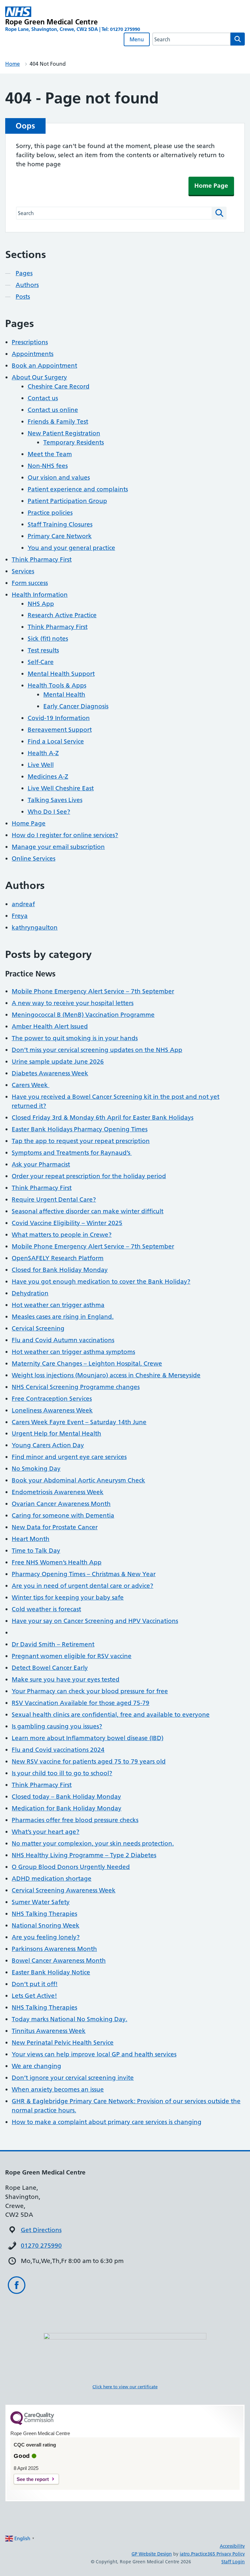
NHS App (41, 604)
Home (13, 64)
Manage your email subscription (58, 847)
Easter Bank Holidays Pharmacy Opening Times (80, 1129)
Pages (24, 273)
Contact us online (53, 410)
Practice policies (50, 513)
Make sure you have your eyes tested (66, 1679)
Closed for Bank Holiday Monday (60, 1270)
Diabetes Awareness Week (50, 1073)
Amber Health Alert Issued (50, 1026)
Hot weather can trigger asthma (58, 1305)
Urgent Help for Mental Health (56, 1433)
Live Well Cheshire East (61, 788)
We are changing (36, 2066)
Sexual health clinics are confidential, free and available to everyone (111, 1715)
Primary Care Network (60, 536)
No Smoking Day (36, 1469)
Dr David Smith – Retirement (53, 1644)
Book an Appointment (44, 366)
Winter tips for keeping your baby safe (68, 1597)
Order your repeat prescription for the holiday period (89, 1176)
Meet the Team (50, 454)
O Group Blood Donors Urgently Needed (71, 1867)
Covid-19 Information (59, 718)
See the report (33, 2479)
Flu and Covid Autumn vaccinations (63, 1340)
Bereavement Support (60, 730)
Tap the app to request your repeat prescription (81, 1141)
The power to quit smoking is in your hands (75, 1038)
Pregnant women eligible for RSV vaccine (72, 1656)
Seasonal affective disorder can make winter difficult (88, 1211)
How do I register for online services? (65, 835)
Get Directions (41, 2230)
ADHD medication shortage (52, 1879)
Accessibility (232, 2546)
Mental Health (64, 695)
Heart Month (31, 1539)
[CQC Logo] (32, 2423)
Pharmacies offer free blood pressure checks (75, 1820)
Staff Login (233, 2562)
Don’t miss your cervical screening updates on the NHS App (97, 1050)
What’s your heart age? (46, 1832)
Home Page (211, 186)
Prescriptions (30, 342)
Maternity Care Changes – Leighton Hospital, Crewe (87, 1363)
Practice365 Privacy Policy (218, 2554)
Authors (27, 285)
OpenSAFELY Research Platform (58, 1258)
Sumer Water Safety (41, 1902)
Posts (23, 297)
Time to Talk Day (36, 1551)
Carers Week (31, 1085)
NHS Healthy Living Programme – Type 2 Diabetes (84, 1855)
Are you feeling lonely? (46, 1937)
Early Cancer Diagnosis (76, 706)
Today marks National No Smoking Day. (69, 2019)
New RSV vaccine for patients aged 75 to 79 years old (89, 1761)
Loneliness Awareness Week (52, 1410)
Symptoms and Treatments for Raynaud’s (72, 1153)
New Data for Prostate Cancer (55, 1527)
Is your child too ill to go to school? (62, 1773)
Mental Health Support (61, 674)
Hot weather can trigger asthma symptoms (73, 1352)
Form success (30, 583)
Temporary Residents (74, 442)
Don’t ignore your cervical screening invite (73, 2078)
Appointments (33, 354)
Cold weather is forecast (46, 1609)
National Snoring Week (46, 1925)
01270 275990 (41, 2246)
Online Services (34, 859)
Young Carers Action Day (48, 1445)
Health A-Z (43, 753)
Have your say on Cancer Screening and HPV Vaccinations (95, 1621)
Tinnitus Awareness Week (49, 2031)
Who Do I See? (49, 812)
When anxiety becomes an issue (58, 2089)
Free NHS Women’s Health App (57, 1562)
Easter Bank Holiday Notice (51, 1972)
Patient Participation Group (67, 501)
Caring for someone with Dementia (63, 1515)
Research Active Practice (62, 615)
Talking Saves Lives (55, 800)
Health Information (40, 595)
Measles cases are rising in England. (63, 1317)
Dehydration (30, 1293)
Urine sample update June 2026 (58, 1062)
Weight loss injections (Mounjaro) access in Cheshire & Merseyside (106, 1375)
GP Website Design (152, 2554)
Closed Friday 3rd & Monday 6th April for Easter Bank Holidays (103, 1118)
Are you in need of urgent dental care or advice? (83, 1586)
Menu (137, 39)
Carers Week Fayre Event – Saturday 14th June (79, 1422)
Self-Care (41, 662)
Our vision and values (59, 477)
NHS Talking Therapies (44, 1914)
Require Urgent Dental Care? (54, 1199)
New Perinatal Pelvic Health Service (63, 2043)
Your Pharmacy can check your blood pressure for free (90, 1691)
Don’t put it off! (35, 1984)
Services (23, 571)
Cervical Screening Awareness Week (64, 1890)
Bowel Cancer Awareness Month (59, 1961)
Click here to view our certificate (125, 2387)
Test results (43, 650)
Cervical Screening (38, 1328)
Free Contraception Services (52, 1399)
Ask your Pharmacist (41, 1164)
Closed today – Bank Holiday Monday (66, 1797)
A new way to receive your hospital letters (73, 1003)
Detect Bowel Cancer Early (50, 1668)
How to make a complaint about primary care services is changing (107, 2122)
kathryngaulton (35, 927)
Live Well (41, 765)
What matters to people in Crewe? (62, 1235)
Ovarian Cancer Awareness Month (61, 1504)
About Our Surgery (39, 377)
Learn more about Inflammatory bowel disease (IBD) (88, 1738)
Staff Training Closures (60, 524)
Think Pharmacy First (42, 559)
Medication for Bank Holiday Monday (67, 1808)
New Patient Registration (64, 433)
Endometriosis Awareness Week (58, 1492)
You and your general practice (71, 548)
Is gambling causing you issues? (57, 1726)
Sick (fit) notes (48, 639)
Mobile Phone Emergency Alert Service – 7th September (93, 991)
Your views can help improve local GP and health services (94, 2054)
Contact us (43, 398)
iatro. (185, 2554)
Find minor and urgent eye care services (69, 1457)
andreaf (23, 904)
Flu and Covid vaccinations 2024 (58, 1750)
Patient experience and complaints (78, 489)
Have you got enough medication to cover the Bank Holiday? (101, 1281)
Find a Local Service (56, 741)
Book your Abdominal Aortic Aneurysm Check (78, 1480)
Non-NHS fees (48, 466)
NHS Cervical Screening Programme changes (76, 1387)
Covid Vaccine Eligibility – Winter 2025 (67, 1223)
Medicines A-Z (48, 777)
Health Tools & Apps (57, 685)
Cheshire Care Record (59, 386)
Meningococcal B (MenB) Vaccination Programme (83, 1015)
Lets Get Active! (34, 1996)
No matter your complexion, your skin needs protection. (93, 1843)
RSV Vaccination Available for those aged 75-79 (81, 1703)
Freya (20, 916)
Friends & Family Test (58, 422)
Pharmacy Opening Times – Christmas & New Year (84, 1574)
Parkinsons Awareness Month (54, 1949)
